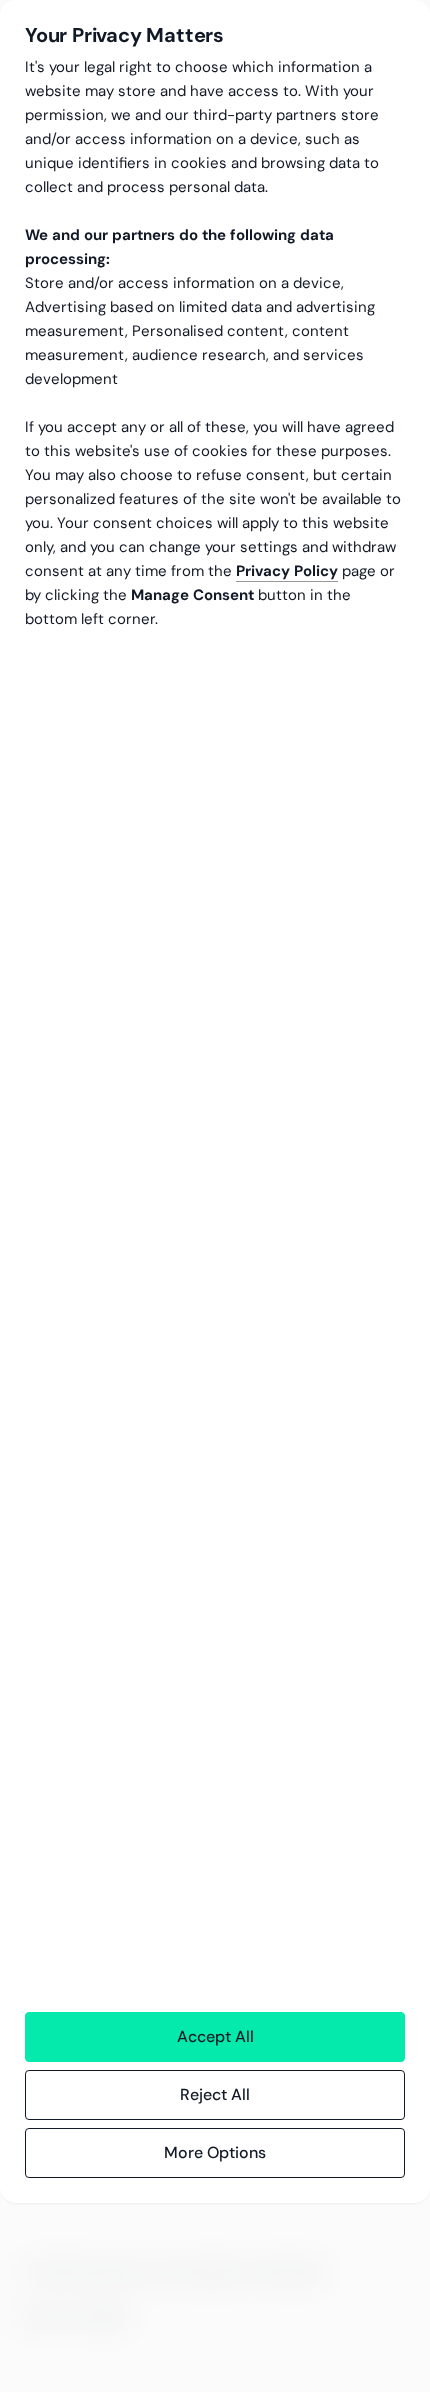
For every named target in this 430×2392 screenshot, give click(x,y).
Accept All (215, 2036)
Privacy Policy (287, 571)
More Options (215, 2152)
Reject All (215, 2094)
